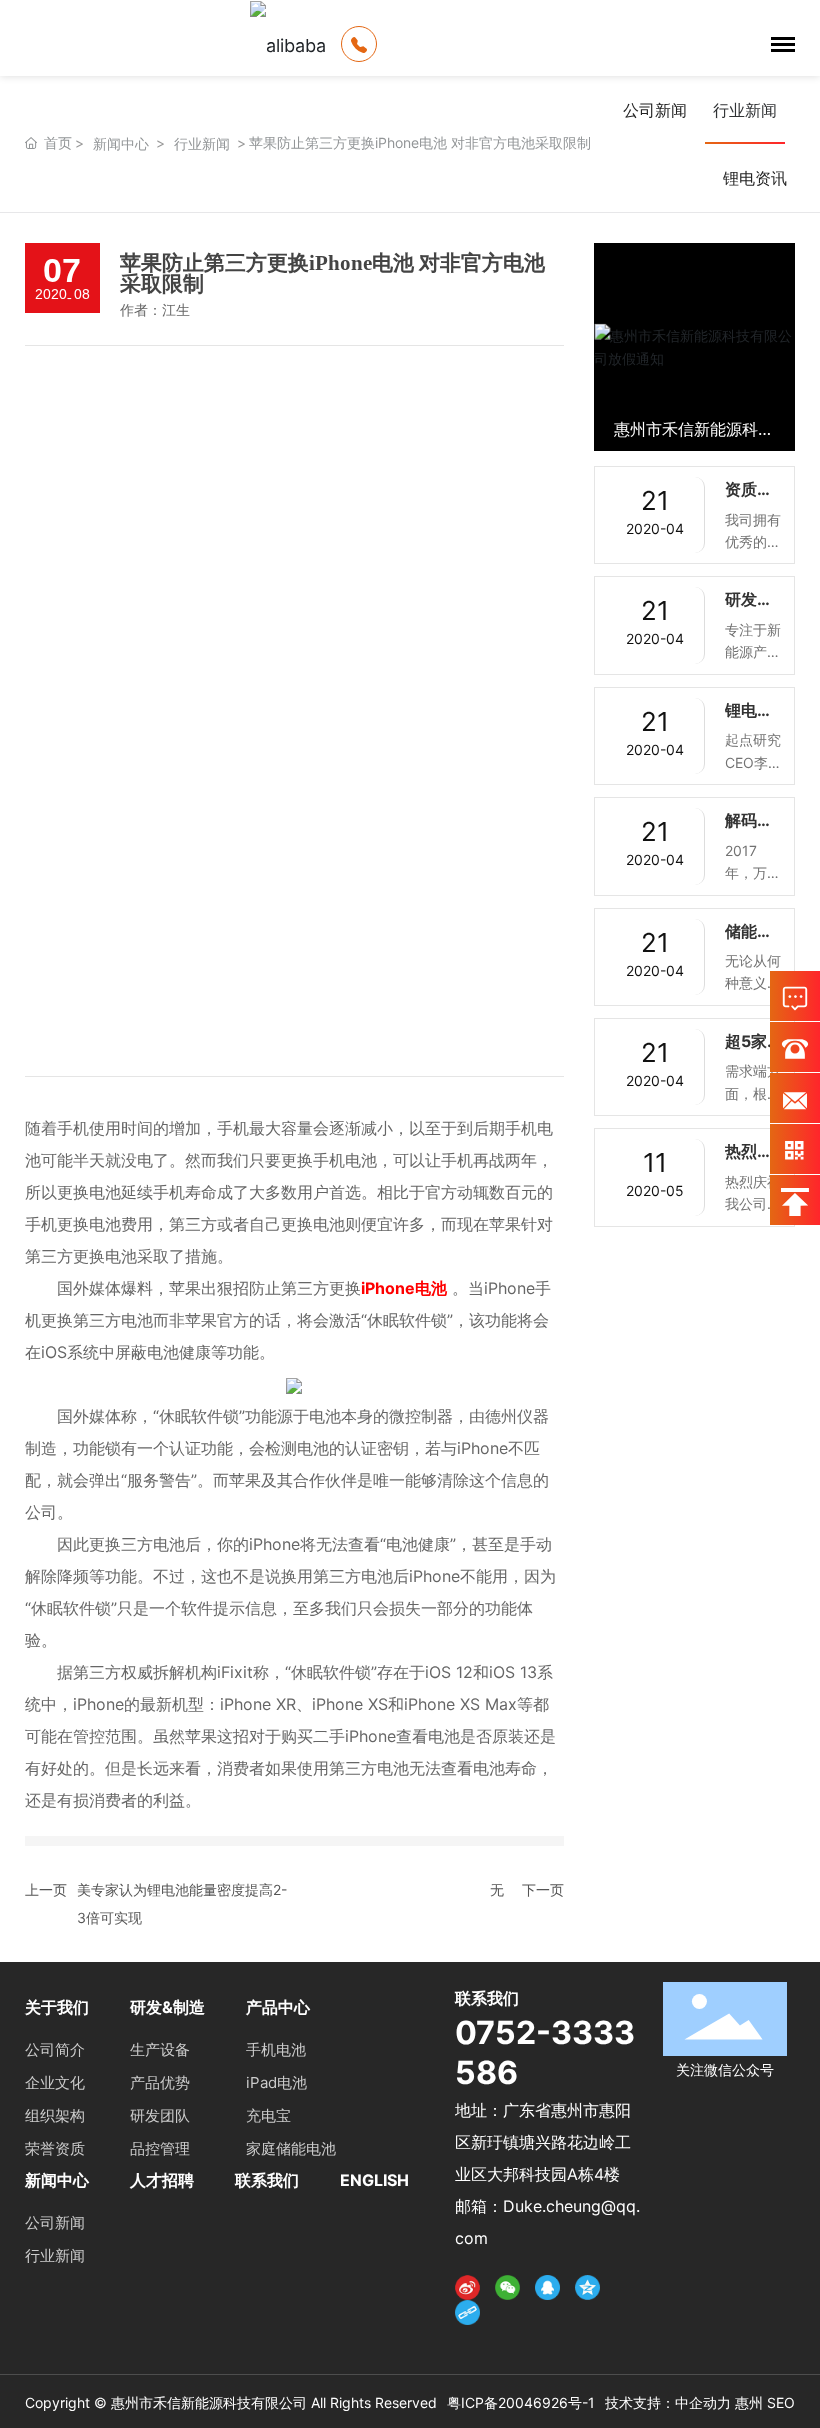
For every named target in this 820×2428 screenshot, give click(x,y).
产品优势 (160, 2082)
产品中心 (278, 2007)
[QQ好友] (547, 2287)
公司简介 (55, 2049)
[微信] (507, 2287)
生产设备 (160, 2049)
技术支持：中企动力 (668, 2402)
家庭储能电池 (291, 2148)
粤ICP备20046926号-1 (521, 2402)
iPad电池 (276, 2082)
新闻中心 (121, 143)
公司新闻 (655, 110)
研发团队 (160, 2115)
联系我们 (267, 2180)
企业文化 (55, 2082)
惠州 (749, 2402)
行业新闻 (202, 143)
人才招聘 (162, 2180)
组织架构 (55, 2115)
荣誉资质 (55, 2148)
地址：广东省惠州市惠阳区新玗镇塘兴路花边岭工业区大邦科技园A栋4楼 (543, 2142)
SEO (781, 2402)
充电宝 (268, 2115)
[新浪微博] (467, 2287)
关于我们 (57, 2007)
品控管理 (160, 2148)
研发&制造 (167, 2007)
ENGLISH (374, 2180)
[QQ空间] (587, 2287)
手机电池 (276, 2049)
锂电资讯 (755, 178)
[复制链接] (467, 2313)
